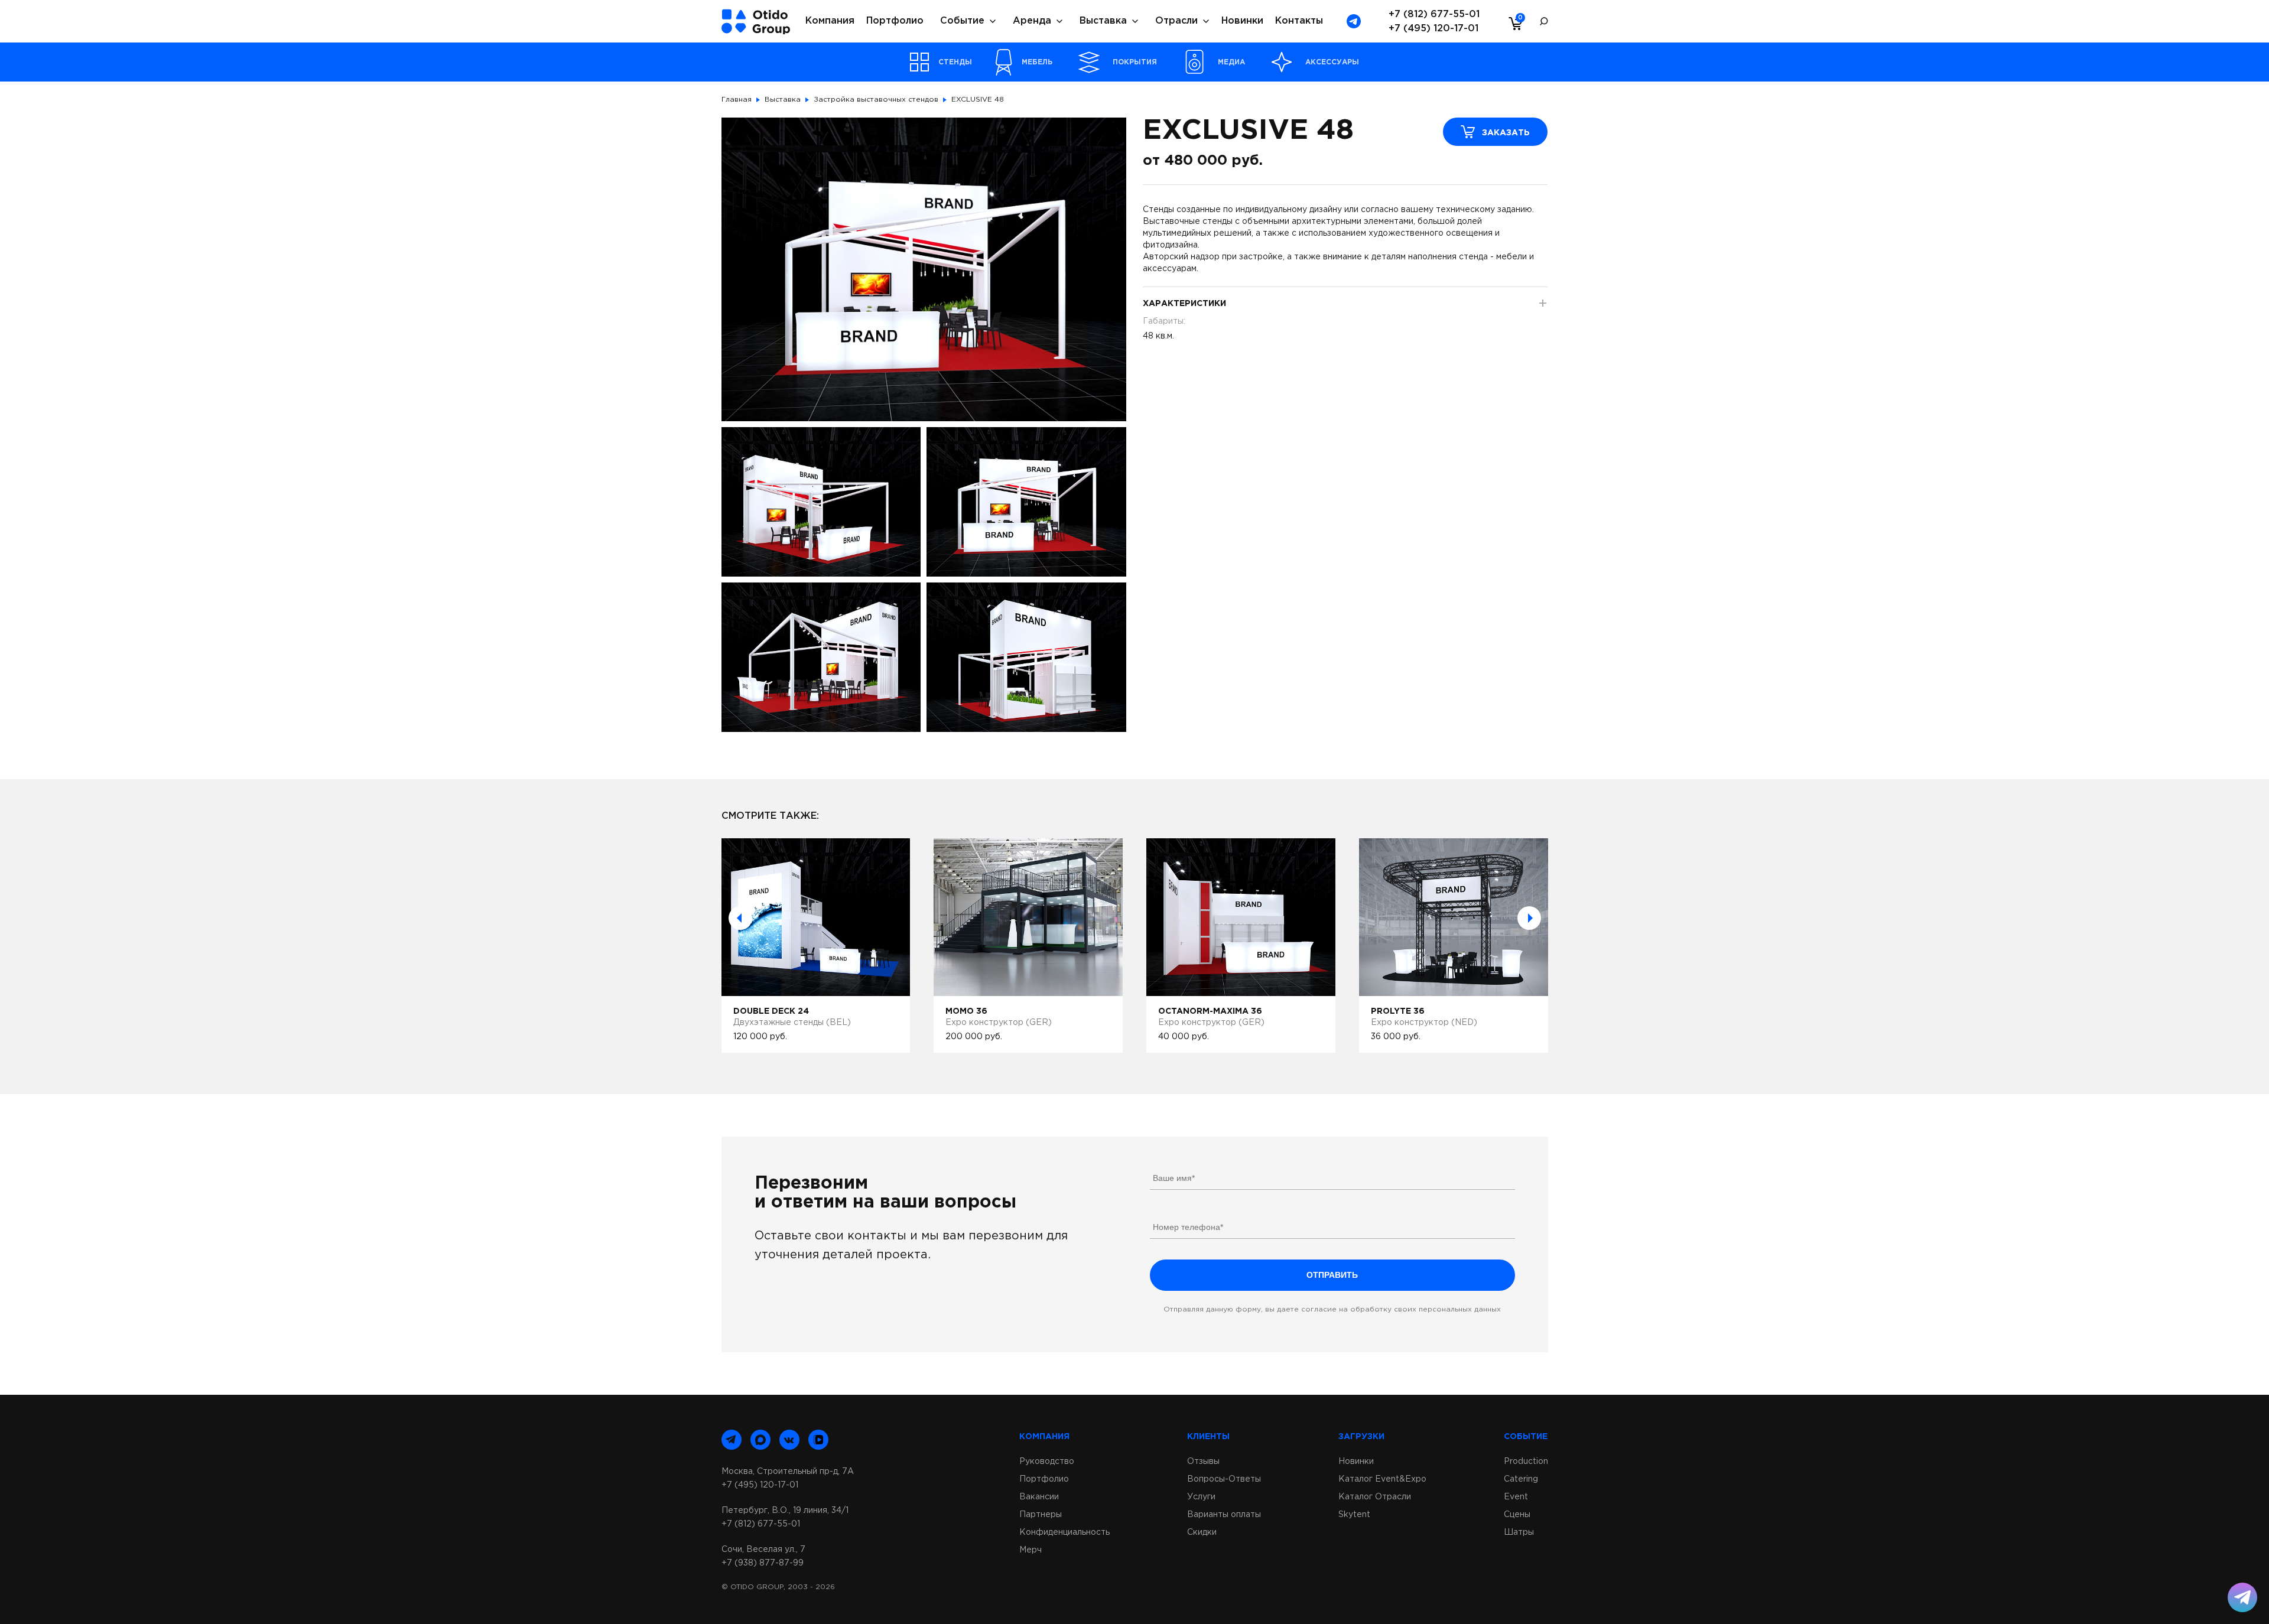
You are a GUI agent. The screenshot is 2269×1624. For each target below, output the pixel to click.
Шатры (1519, 1532)
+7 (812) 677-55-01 (1434, 14)
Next (1529, 918)
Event (1516, 1497)
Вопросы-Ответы (1224, 1479)
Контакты (1299, 21)
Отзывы (1203, 1462)
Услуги (1201, 1497)
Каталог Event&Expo (1382, 1479)
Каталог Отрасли (1375, 1497)
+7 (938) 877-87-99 (763, 1563)
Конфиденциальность (1064, 1532)
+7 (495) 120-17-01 (1433, 29)
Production (1526, 1462)
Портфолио (895, 21)
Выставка (1103, 21)
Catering (1521, 1479)
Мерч (1031, 1550)
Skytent (1354, 1515)
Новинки (1242, 21)
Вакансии (1039, 1497)
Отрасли (1176, 21)
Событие (962, 21)
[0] (1513, 23)
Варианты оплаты (1224, 1515)
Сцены (1517, 1515)
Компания (830, 21)
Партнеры (1041, 1515)
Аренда (1032, 21)
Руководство (1047, 1462)
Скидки (1202, 1532)
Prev (740, 918)
